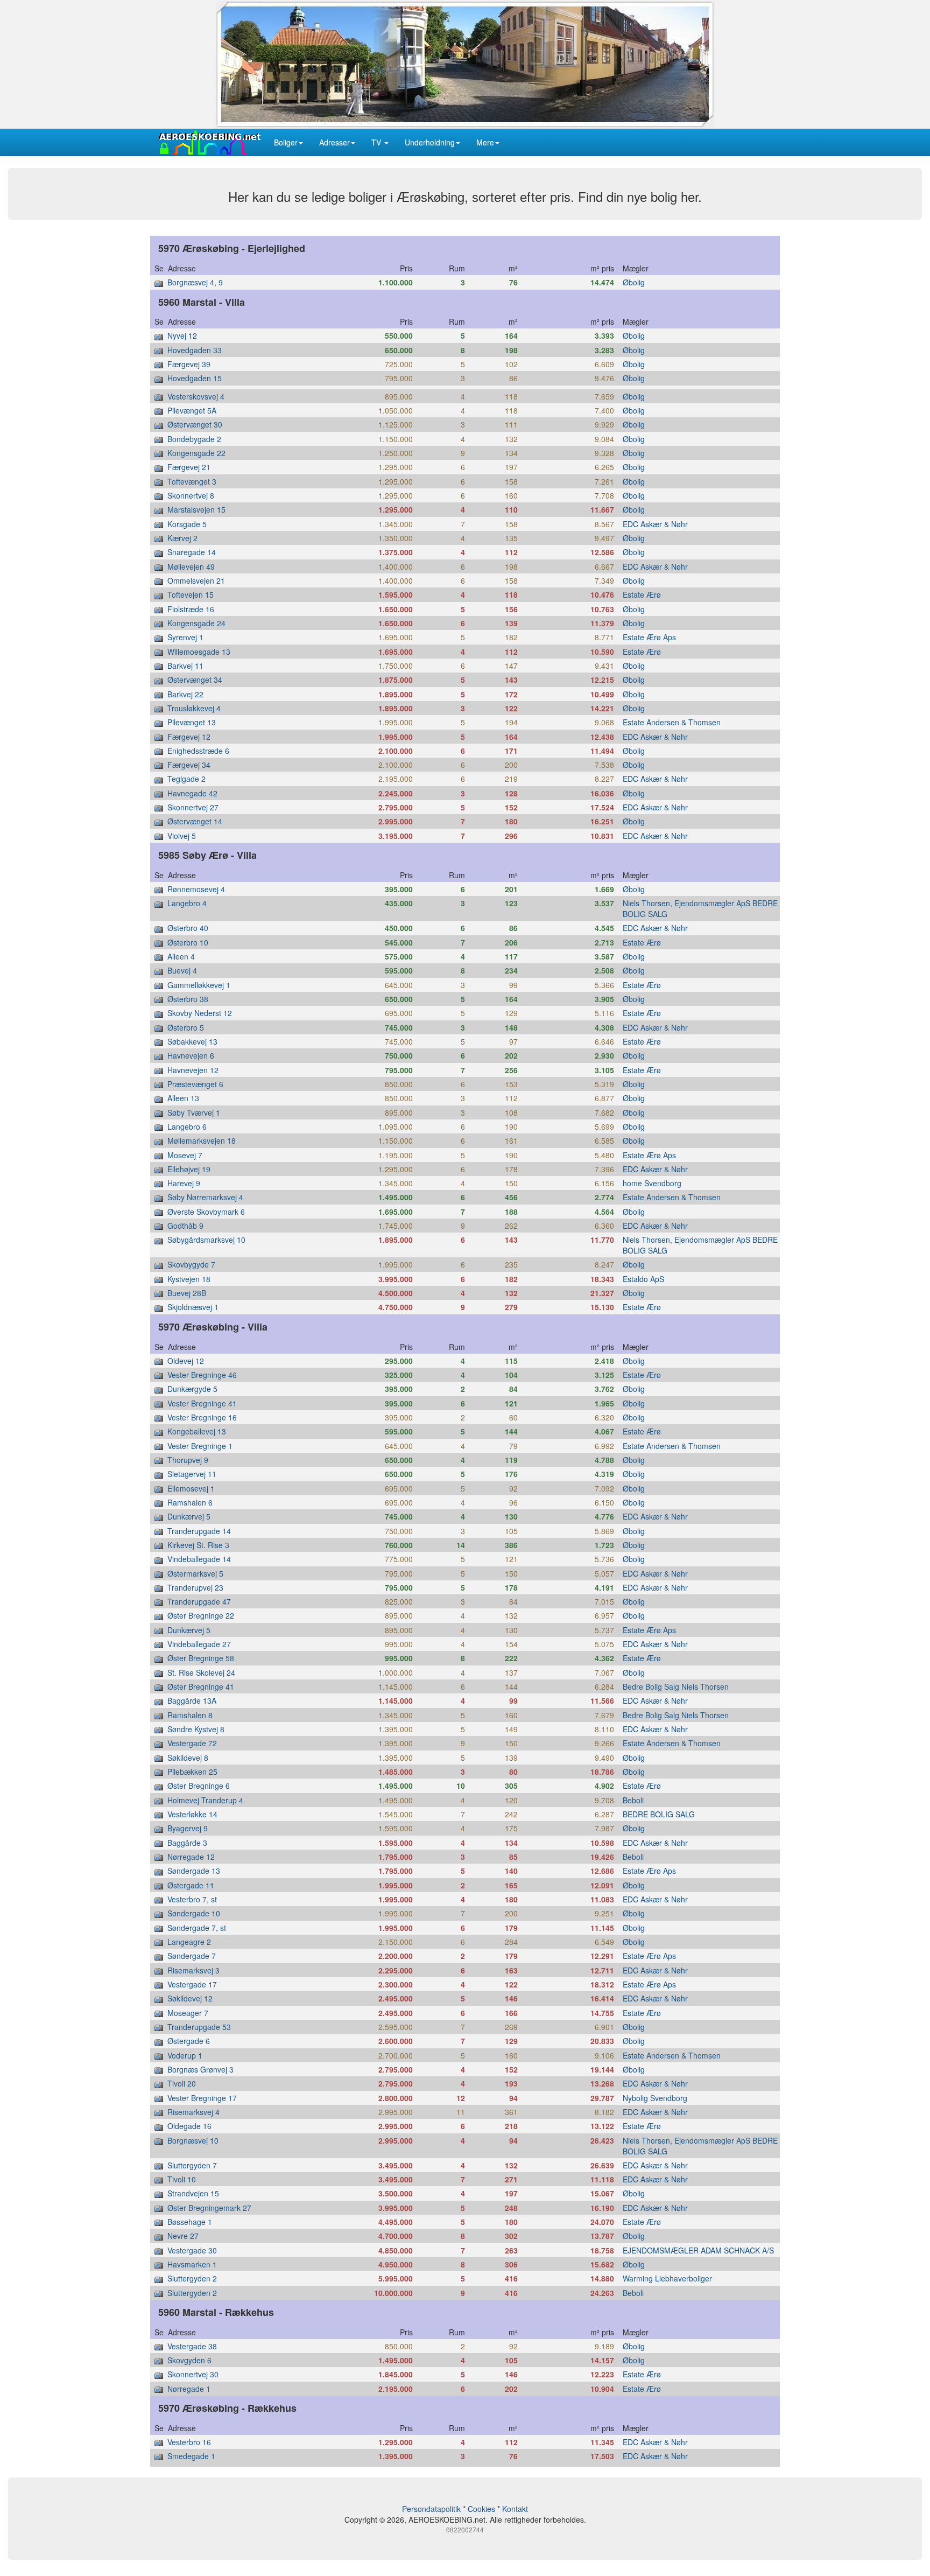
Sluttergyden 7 (192, 2165)
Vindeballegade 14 (199, 1559)
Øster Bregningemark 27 (209, 2208)
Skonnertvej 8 (191, 495)
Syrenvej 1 (185, 637)
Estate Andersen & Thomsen (672, 722)
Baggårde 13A (192, 1700)
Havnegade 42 (192, 793)
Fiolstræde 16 (191, 609)
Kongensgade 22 (196, 453)
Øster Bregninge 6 (199, 1786)
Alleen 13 (183, 1098)
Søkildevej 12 (190, 1998)
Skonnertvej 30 (193, 2374)
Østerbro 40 (188, 928)
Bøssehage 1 (190, 2222)
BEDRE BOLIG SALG (659, 1814)
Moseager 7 (188, 2013)
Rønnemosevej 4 (196, 889)
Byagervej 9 (188, 1828)
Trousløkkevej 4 (194, 708)
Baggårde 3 (187, 1843)
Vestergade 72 (192, 1743)
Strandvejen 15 (193, 2193)
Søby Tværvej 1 (194, 1112)
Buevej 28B (187, 1293)
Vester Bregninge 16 (202, 1417)
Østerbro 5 (186, 1027)
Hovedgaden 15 (195, 378)
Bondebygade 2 (194, 439)
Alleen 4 (181, 956)
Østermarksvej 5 (195, 1573)
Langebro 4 (187, 903)
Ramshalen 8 (190, 1715)
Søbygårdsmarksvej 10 (206, 1240)
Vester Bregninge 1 (200, 1446)
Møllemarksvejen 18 (202, 1140)
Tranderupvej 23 (195, 1587)
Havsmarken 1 (192, 2264)
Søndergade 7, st (197, 1928)
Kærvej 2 (182, 538)
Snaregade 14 (192, 552)
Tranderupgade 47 (199, 1601)
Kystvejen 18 (189, 1279)
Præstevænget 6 (195, 1084)
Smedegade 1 (191, 2456)
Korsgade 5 (187, 524)
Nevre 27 (183, 2236)
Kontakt (515, 2509)
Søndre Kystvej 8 (196, 1729)
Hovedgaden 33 (195, 350)
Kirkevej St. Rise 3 (198, 1545)
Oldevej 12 (186, 1361)
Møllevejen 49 (191, 566)
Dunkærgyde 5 (192, 1389)
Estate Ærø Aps (649, 637)
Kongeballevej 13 (197, 1431)
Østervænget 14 (195, 821)
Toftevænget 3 (192, 481)
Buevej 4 (182, 970)
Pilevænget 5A (192, 410)
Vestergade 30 (192, 2250)
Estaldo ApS (643, 1279)
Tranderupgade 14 (199, 1531)
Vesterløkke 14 (192, 1814)
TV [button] (377, 142)
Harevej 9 (184, 1183)
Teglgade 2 (186, 779)
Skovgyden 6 (189, 2360)
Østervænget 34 (195, 680)
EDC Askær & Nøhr (655, 524)
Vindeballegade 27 (199, 1644)
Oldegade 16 (189, 2126)
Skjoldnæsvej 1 (193, 1307)
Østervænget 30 (195, 424)
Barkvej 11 (185, 666)
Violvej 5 (182, 836)
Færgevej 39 (189, 364)
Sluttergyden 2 (192, 2278)
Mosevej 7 (185, 1155)
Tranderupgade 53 (199, 2027)
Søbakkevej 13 (192, 1041)
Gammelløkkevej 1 (199, 985)
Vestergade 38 (192, 2346)
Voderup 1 (185, 2055)
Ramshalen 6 (190, 1502)
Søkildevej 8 (188, 1758)
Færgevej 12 (189, 737)
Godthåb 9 (185, 1226)
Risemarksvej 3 (193, 1970)
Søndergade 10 (194, 1913)
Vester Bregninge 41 (202, 1403)
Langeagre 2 (189, 1942)
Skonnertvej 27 (193, 807)
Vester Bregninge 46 (202, 1375)
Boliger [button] (286, 142)
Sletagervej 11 (192, 1474)
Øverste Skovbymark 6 (206, 1212)
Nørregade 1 (189, 2389)
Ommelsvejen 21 (196, 580)
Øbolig (634, 282)
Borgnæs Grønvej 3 (200, 2069)
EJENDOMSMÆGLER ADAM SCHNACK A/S (698, 2250)
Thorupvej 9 (188, 1460)
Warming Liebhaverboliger (667, 2278)
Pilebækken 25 (192, 1772)
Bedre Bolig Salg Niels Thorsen (676, 1686)
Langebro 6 (187, 1126)
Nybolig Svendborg (655, 2098)
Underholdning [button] (430, 142)
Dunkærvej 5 (189, 1516)
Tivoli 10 (182, 2179)
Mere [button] (485, 142)
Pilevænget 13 (192, 722)
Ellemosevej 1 (191, 1488)
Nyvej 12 (182, 335)
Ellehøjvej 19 (189, 1169)
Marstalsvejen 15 (196, 509)
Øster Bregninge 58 (201, 1658)
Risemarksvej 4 (193, 2112)
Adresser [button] (334, 142)
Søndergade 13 (194, 1871)
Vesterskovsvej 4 (196, 396)
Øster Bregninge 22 (201, 1615)
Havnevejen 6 (191, 1055)
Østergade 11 (191, 1885)
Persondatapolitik (431, 2509)
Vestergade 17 (192, 1984)
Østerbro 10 (188, 942)
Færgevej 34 (189, 765)
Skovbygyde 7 (191, 1264)
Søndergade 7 (192, 1956)
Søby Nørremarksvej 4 (205, 1197)
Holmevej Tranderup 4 (205, 1800)
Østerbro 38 (188, 999)
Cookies (481, 2509)
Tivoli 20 (182, 2083)
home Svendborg (652, 1183)
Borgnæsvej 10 (193, 2140)
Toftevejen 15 (191, 594)
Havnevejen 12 (193, 1070)
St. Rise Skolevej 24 (201, 1672)
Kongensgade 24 (196, 623)
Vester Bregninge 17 (202, 2098)
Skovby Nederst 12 (200, 1013)
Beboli (633, 1800)
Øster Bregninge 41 (201, 1686)
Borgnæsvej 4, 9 (195, 282)
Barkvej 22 (185, 694)
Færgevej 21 (189, 467)
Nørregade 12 (191, 1857)
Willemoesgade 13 (199, 652)
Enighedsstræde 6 (198, 751)
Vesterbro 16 (189, 2442)
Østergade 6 (189, 2041)
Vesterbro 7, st (192, 1899)
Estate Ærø (642, 594)
